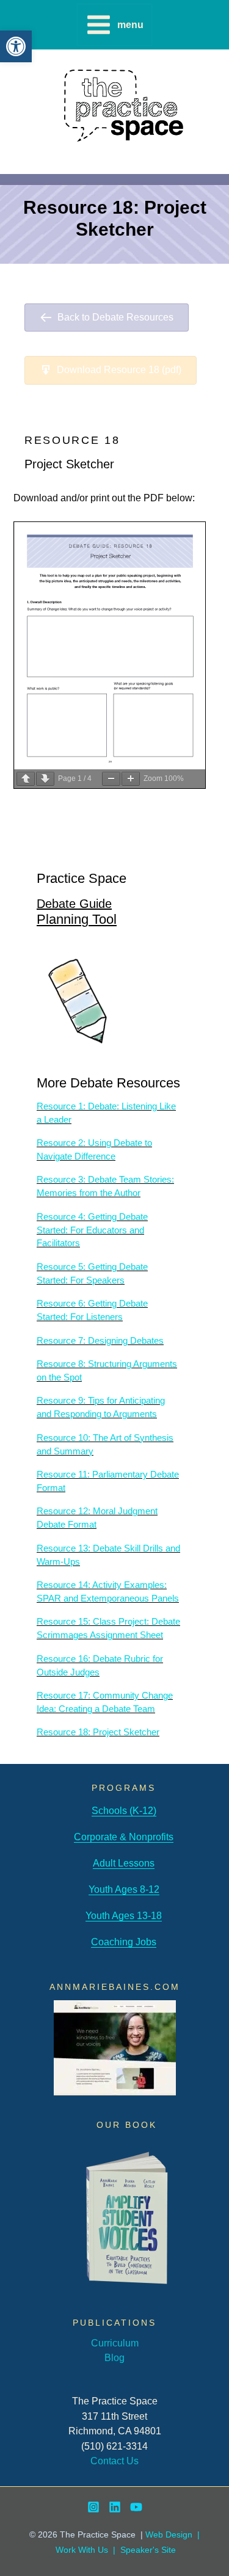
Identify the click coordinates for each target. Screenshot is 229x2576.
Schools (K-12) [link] (124, 1810)
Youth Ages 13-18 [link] (124, 1915)
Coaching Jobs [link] (124, 1942)
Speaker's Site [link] (148, 2550)
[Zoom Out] (111, 779)
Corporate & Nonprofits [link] (124, 1837)
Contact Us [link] (114, 2461)
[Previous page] (26, 779)
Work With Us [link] (82, 2550)
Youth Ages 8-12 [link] (124, 1889)
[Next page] (45, 779)
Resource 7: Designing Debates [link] (100, 1341)
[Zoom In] (131, 779)
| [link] (114, 2550)
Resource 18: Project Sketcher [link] (98, 1732)
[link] (16, 46)
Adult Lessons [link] (124, 1863)
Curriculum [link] (115, 2343)
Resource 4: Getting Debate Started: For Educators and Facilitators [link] (92, 1230)
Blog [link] (114, 2357)
